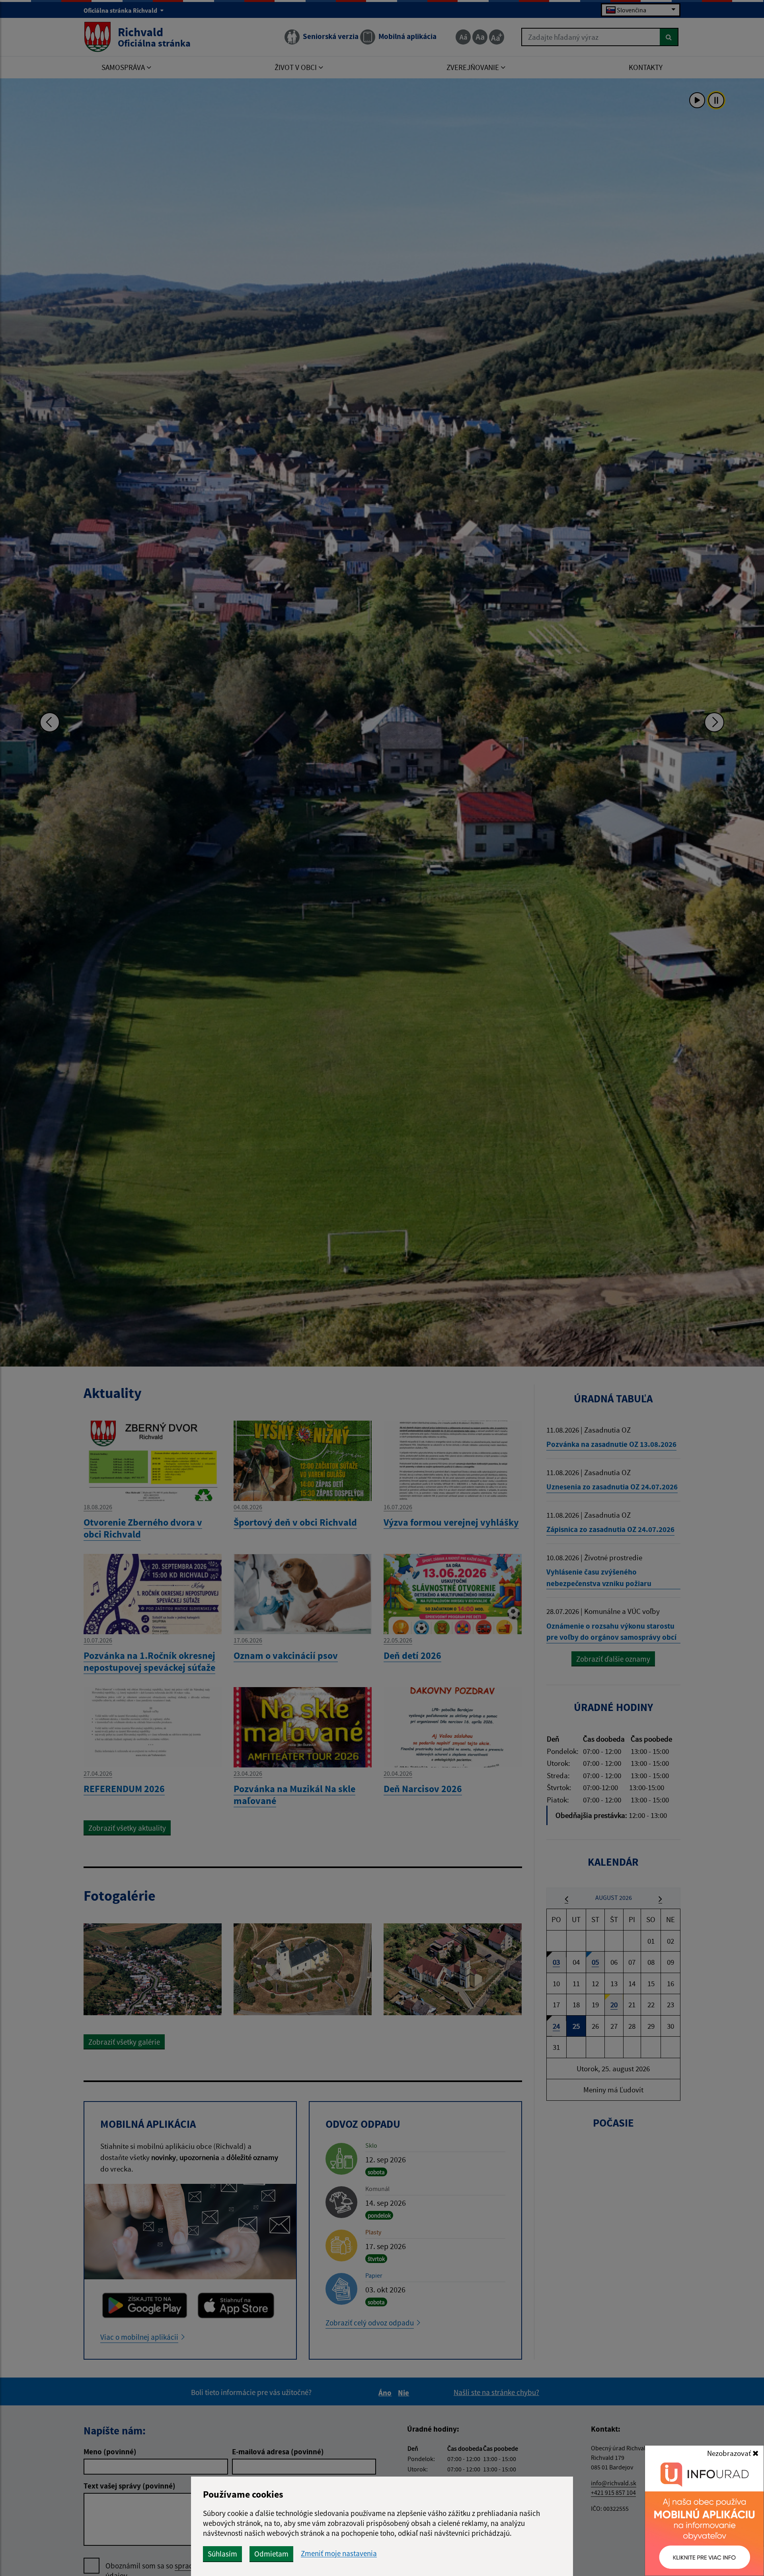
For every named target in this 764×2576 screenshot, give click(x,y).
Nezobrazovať (730, 2453)
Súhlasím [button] (222, 2554)
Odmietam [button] (271, 2554)
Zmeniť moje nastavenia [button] (339, 2554)
